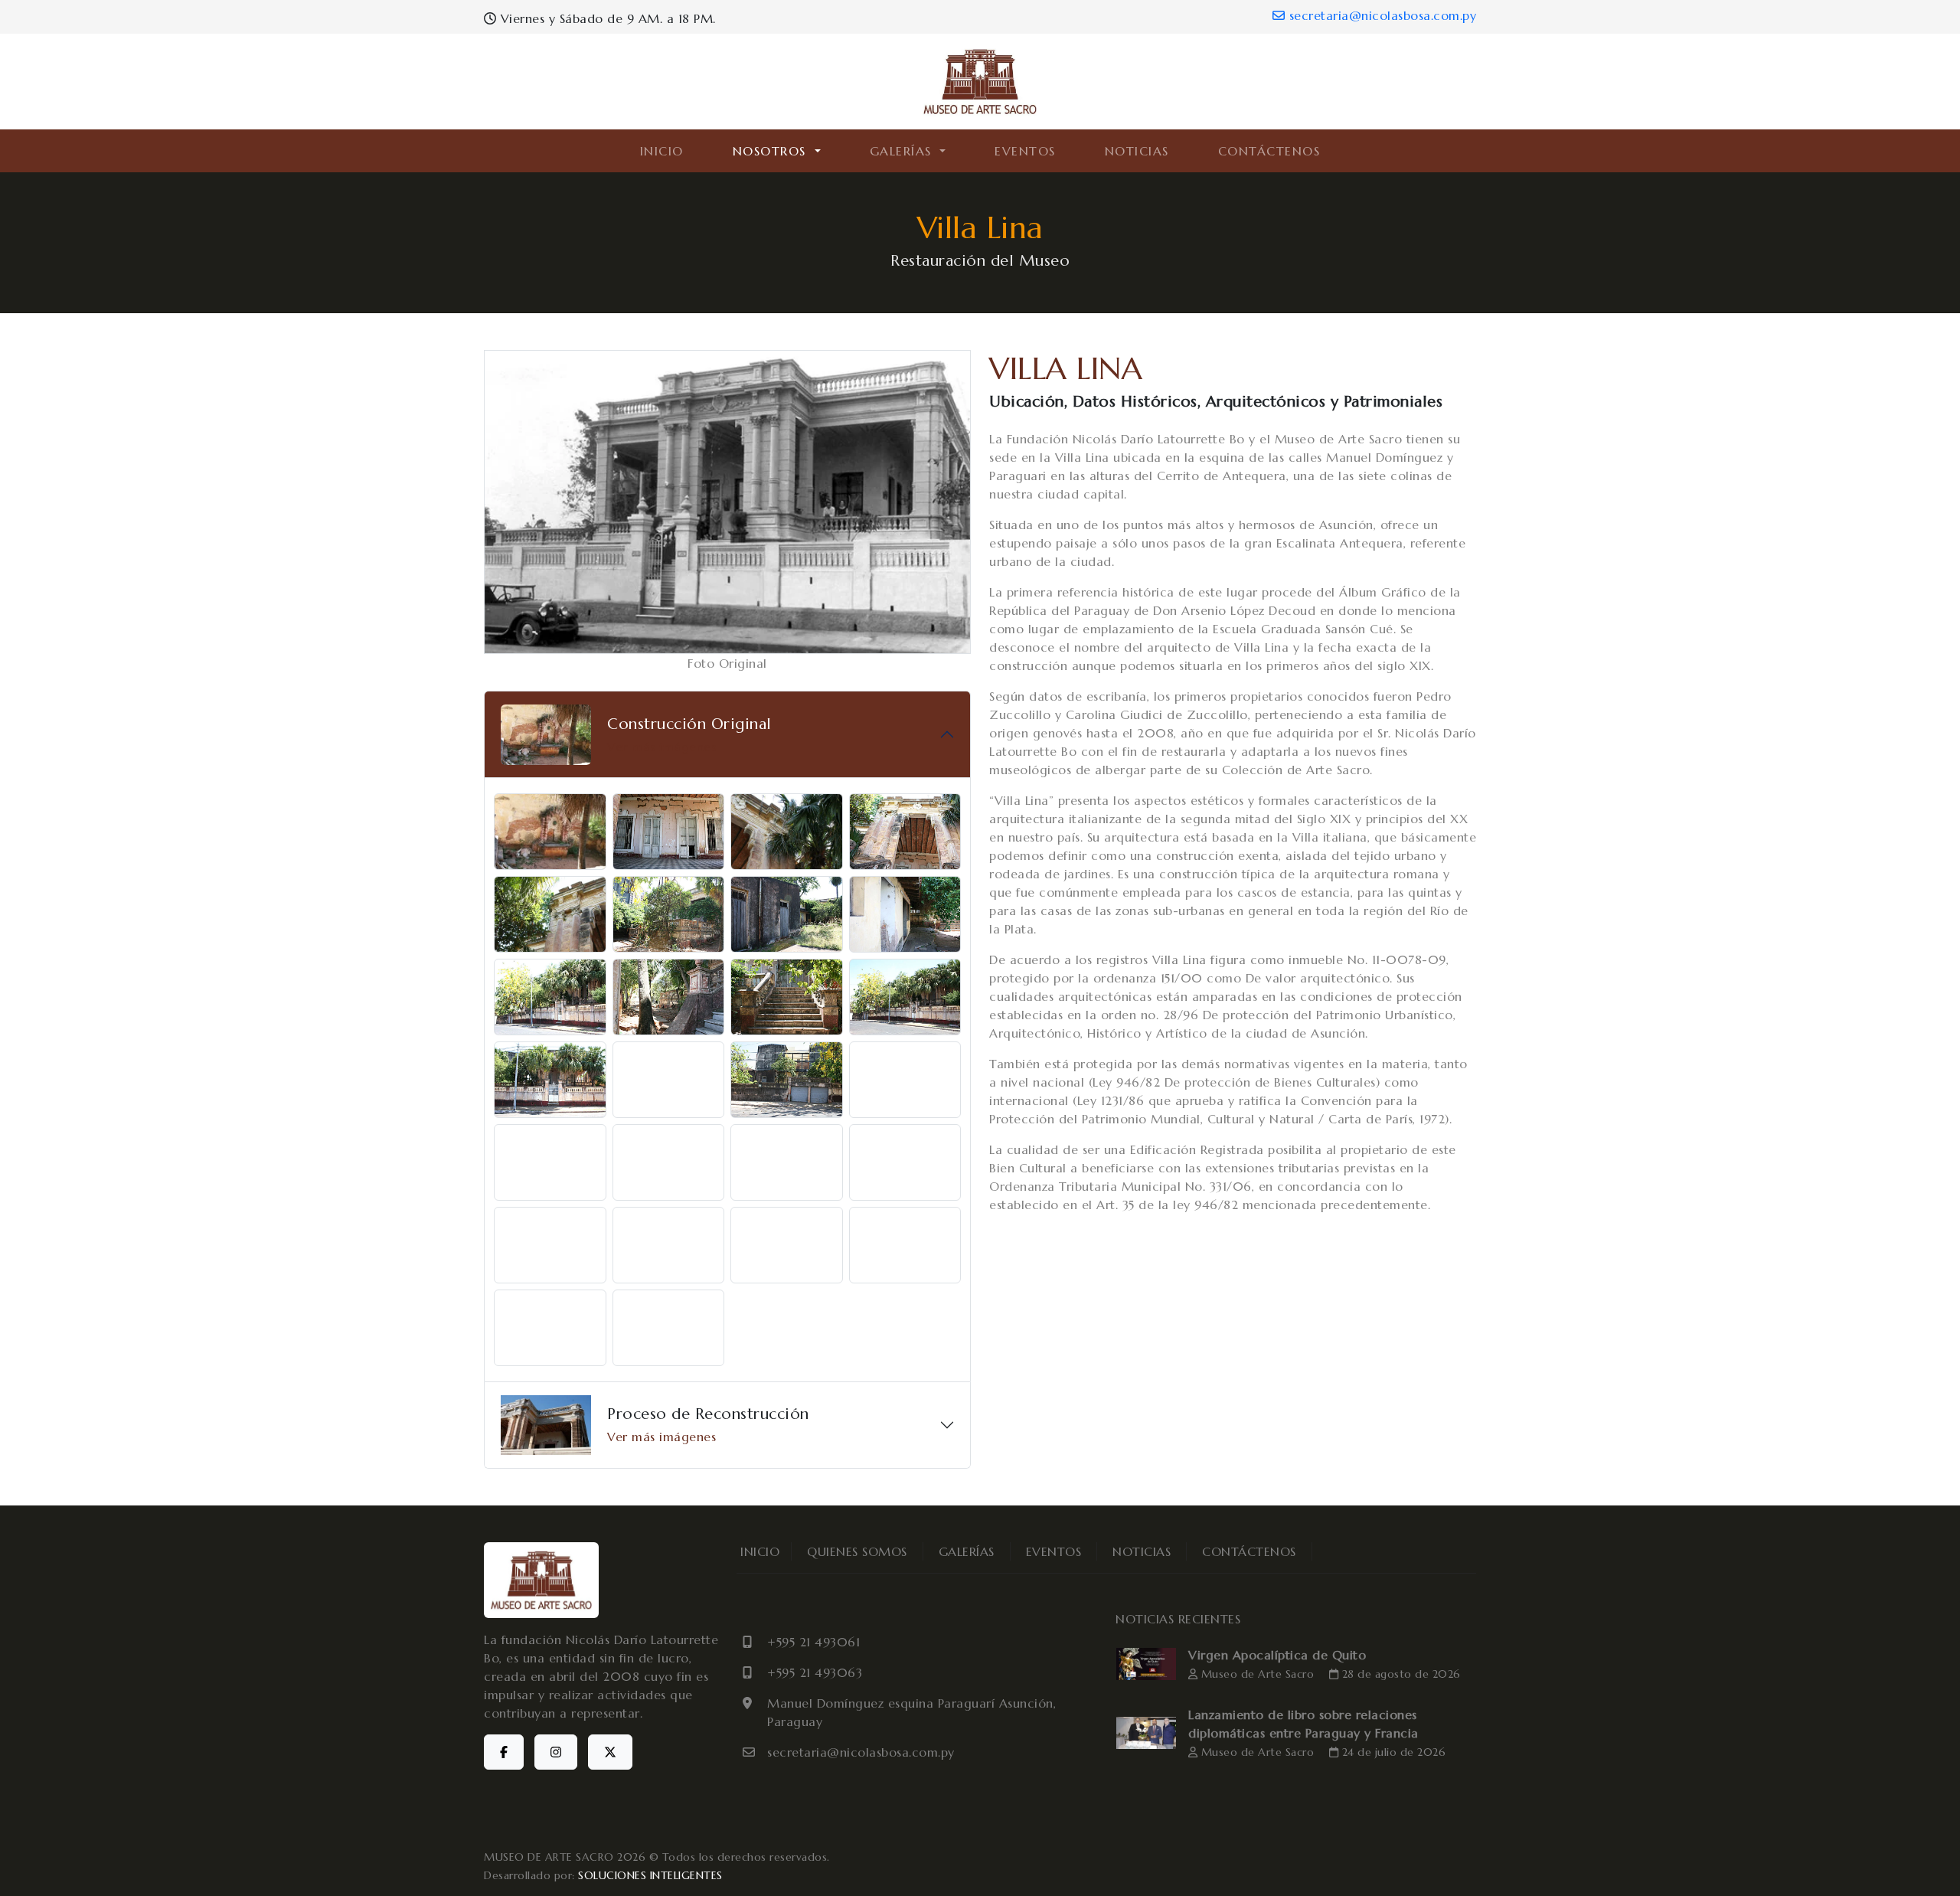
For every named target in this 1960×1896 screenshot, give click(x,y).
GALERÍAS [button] (903, 151)
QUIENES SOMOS (857, 1551)
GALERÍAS (967, 1551)
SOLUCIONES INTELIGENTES (650, 1875)
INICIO (662, 151)
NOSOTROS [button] (772, 151)
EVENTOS (1025, 151)
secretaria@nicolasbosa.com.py (1380, 15)
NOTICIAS (1137, 151)
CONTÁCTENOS (1269, 151)
